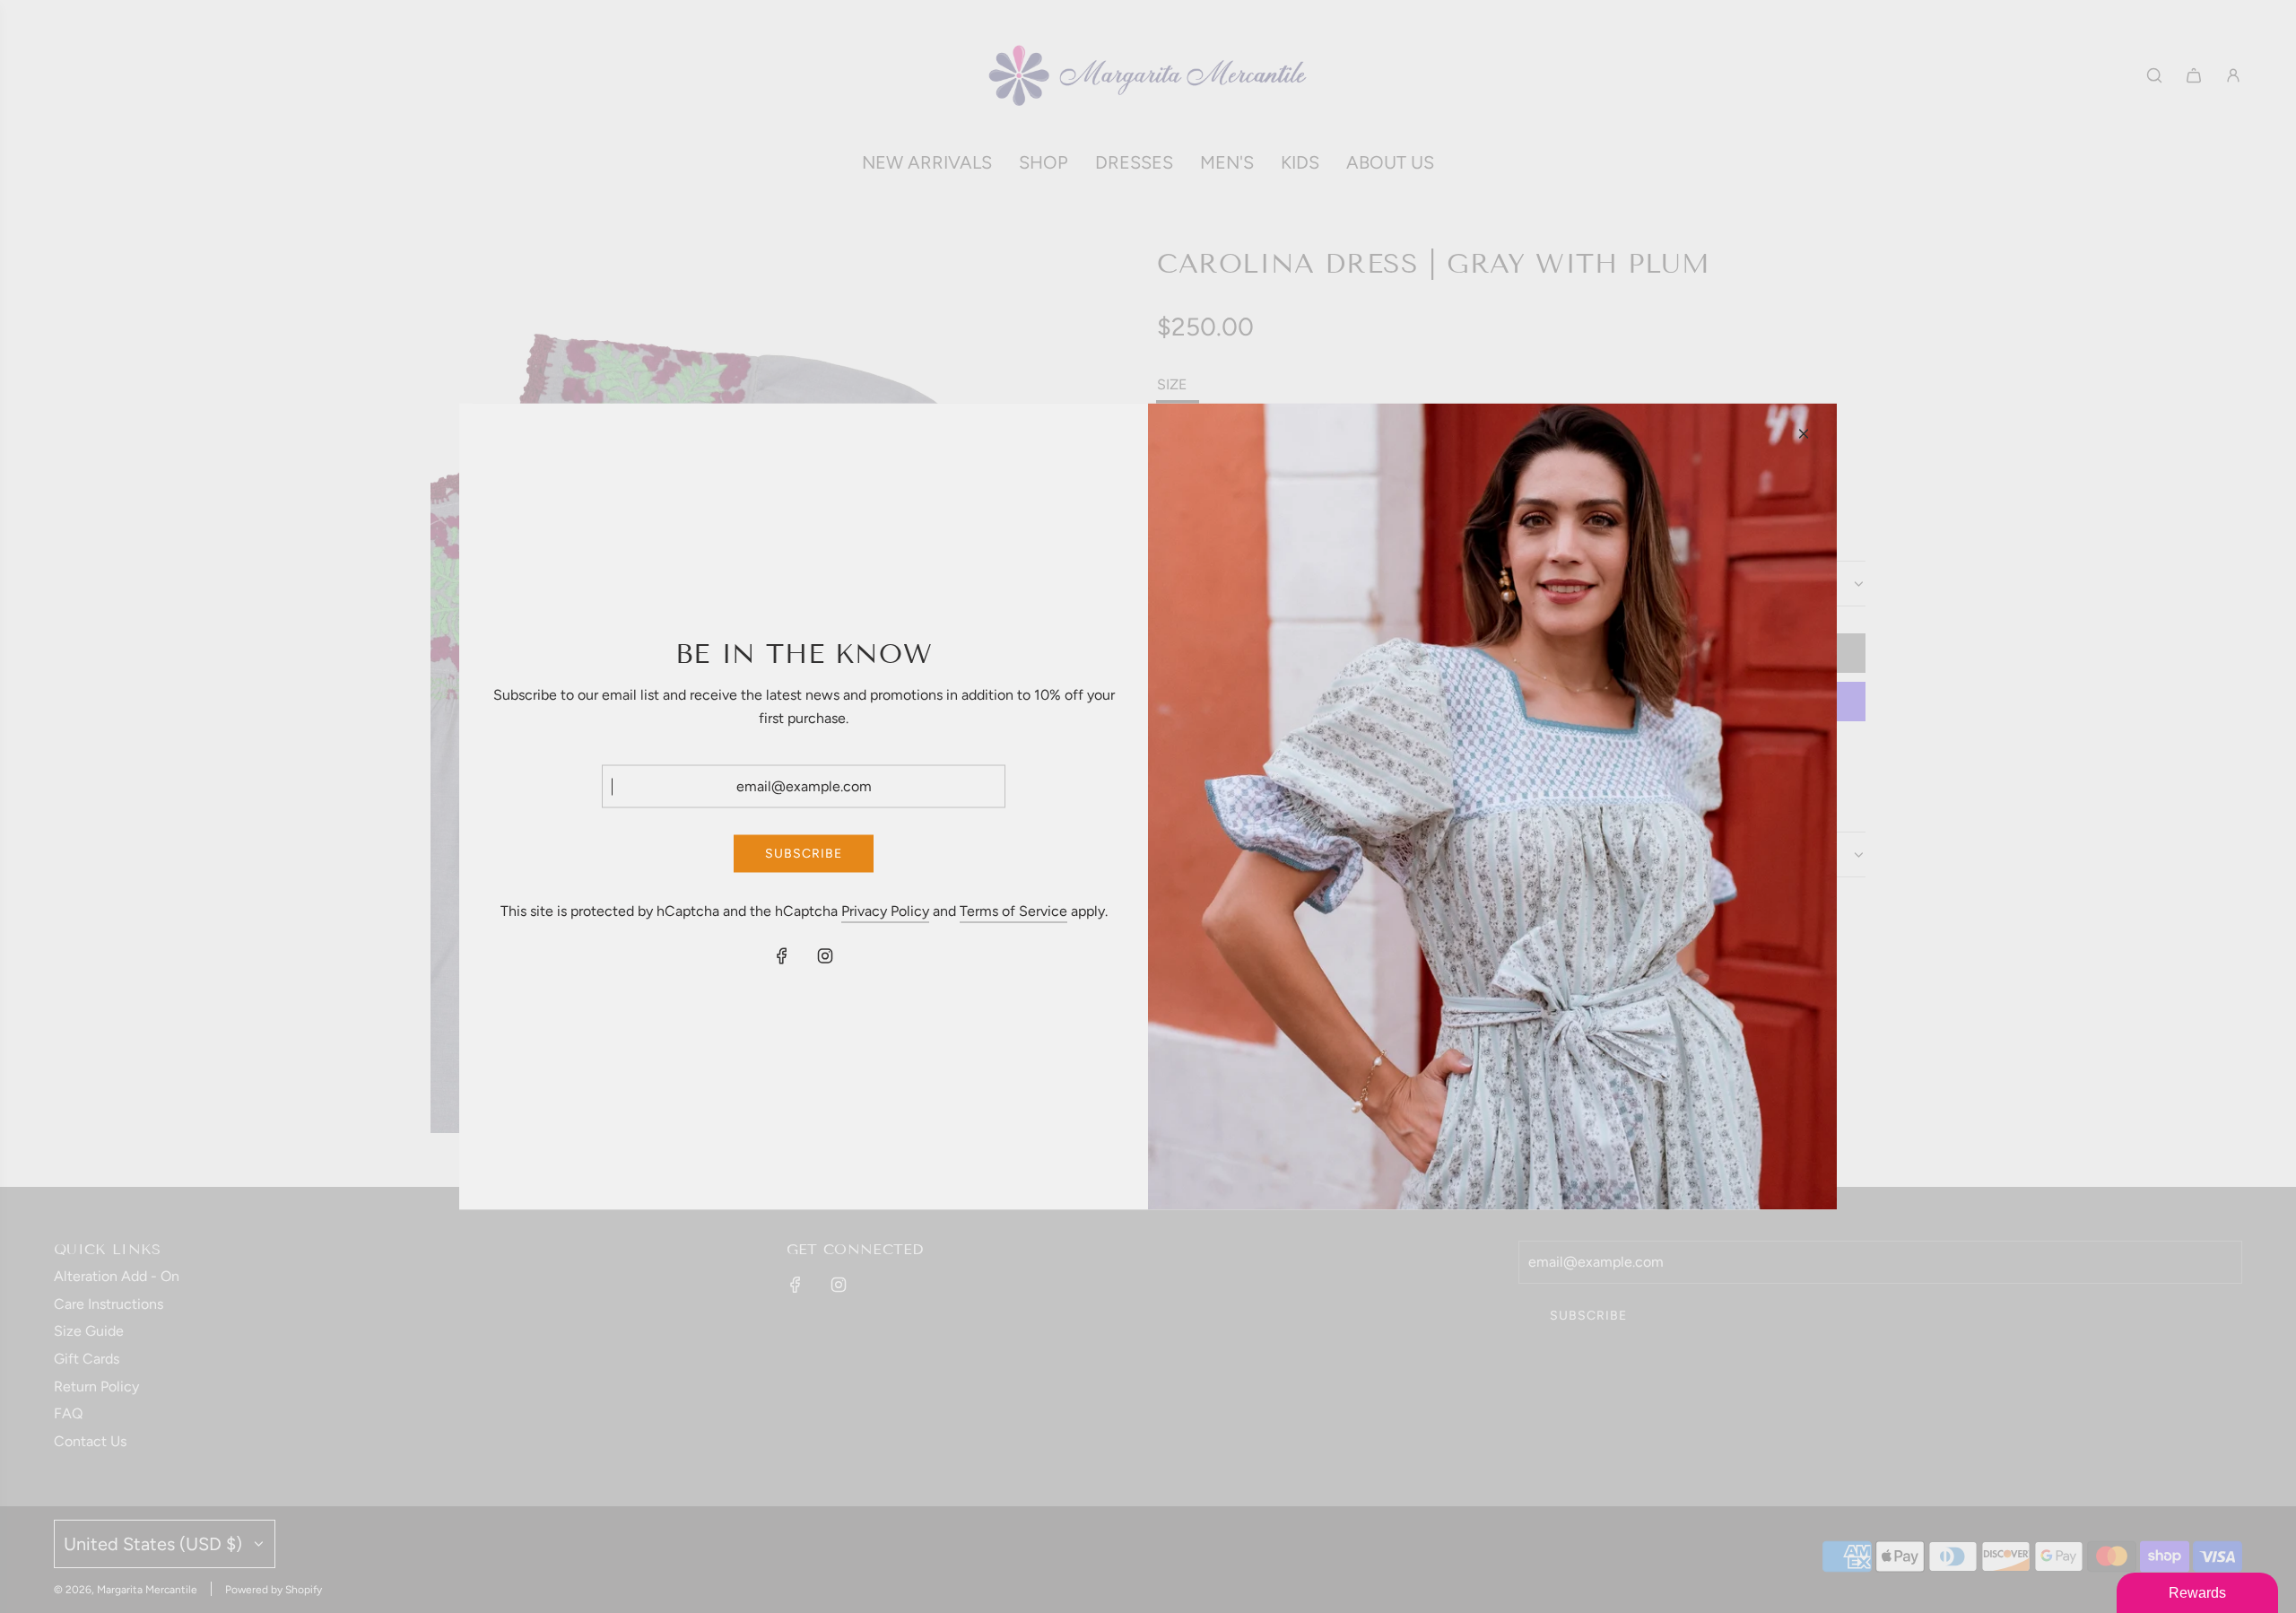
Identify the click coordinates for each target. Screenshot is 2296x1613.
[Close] (1804, 434)
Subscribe (804, 853)
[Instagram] (825, 955)
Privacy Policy (885, 911)
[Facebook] (782, 955)
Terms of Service (1013, 911)
